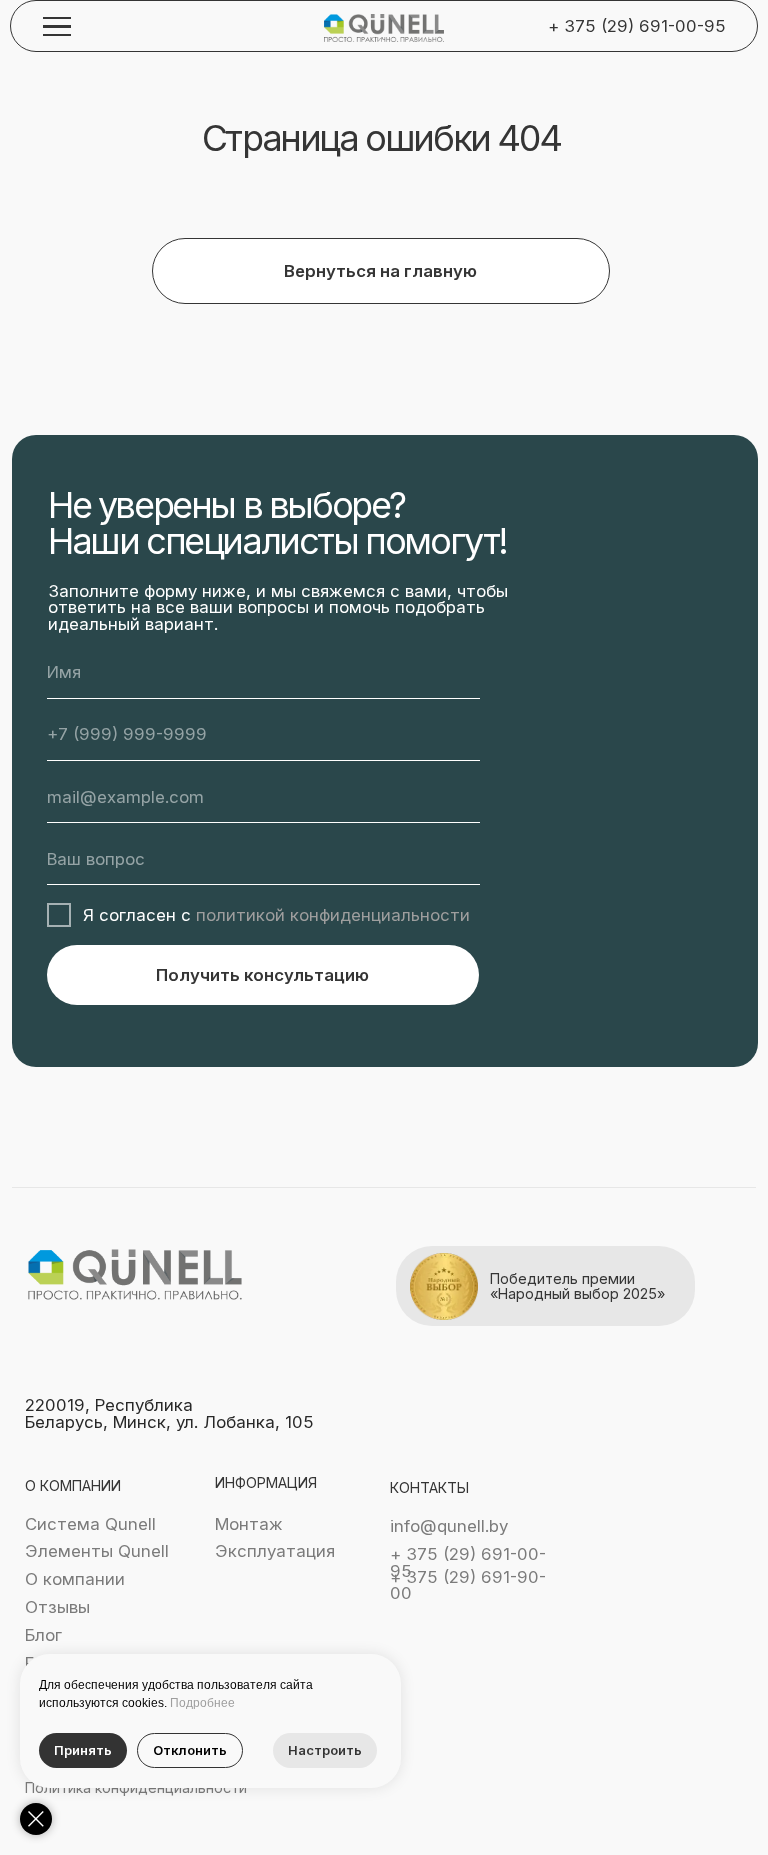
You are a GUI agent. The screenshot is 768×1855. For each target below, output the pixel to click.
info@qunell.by (449, 1526)
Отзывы (57, 1607)
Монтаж (249, 1524)
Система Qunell (90, 1524)
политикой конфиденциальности (333, 915)
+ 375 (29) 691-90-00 (468, 1585)
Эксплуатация (275, 1551)
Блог (43, 1635)
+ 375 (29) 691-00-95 (637, 26)
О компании (75, 1579)
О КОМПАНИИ (73, 1485)
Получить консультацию (262, 975)
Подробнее (202, 1703)
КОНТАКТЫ (429, 1487)
